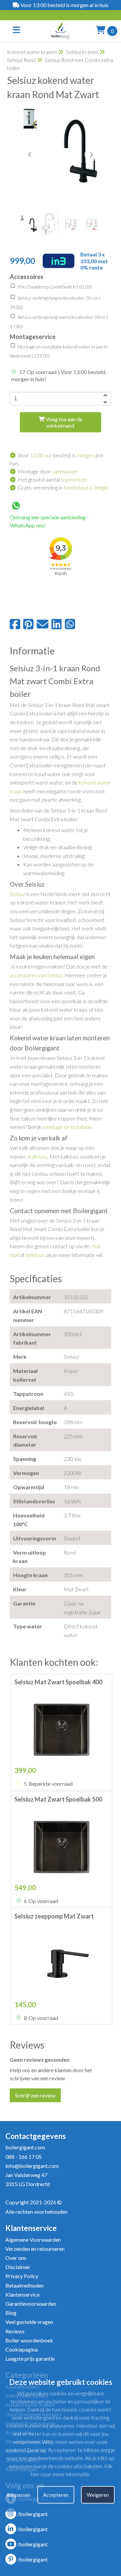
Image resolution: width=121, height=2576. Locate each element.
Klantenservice (23, 2294)
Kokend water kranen (32, 52)
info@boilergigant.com (32, 2166)
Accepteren (56, 2495)
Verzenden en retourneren (35, 2249)
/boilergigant (32, 2514)
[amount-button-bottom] (105, 402)
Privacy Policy (22, 2276)
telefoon (35, 1255)
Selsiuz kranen (82, 52)
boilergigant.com (25, 2147)
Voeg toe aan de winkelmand (64, 422)
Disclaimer (18, 2267)
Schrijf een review (35, 2095)
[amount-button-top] (105, 395)
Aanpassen (18, 2495)
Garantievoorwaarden (31, 2304)
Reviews (15, 2331)
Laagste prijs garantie (30, 2358)
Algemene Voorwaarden (33, 2240)
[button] (91, 155)
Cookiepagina (22, 2349)
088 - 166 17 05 (24, 2157)
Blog (11, 2313)
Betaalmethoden (25, 2285)
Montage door (48, 471)
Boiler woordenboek (29, 2340)
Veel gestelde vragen (29, 2322)
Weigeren (98, 2495)
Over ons (16, 2258)
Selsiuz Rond (21, 60)
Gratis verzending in (63, 487)
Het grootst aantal (52, 479)
